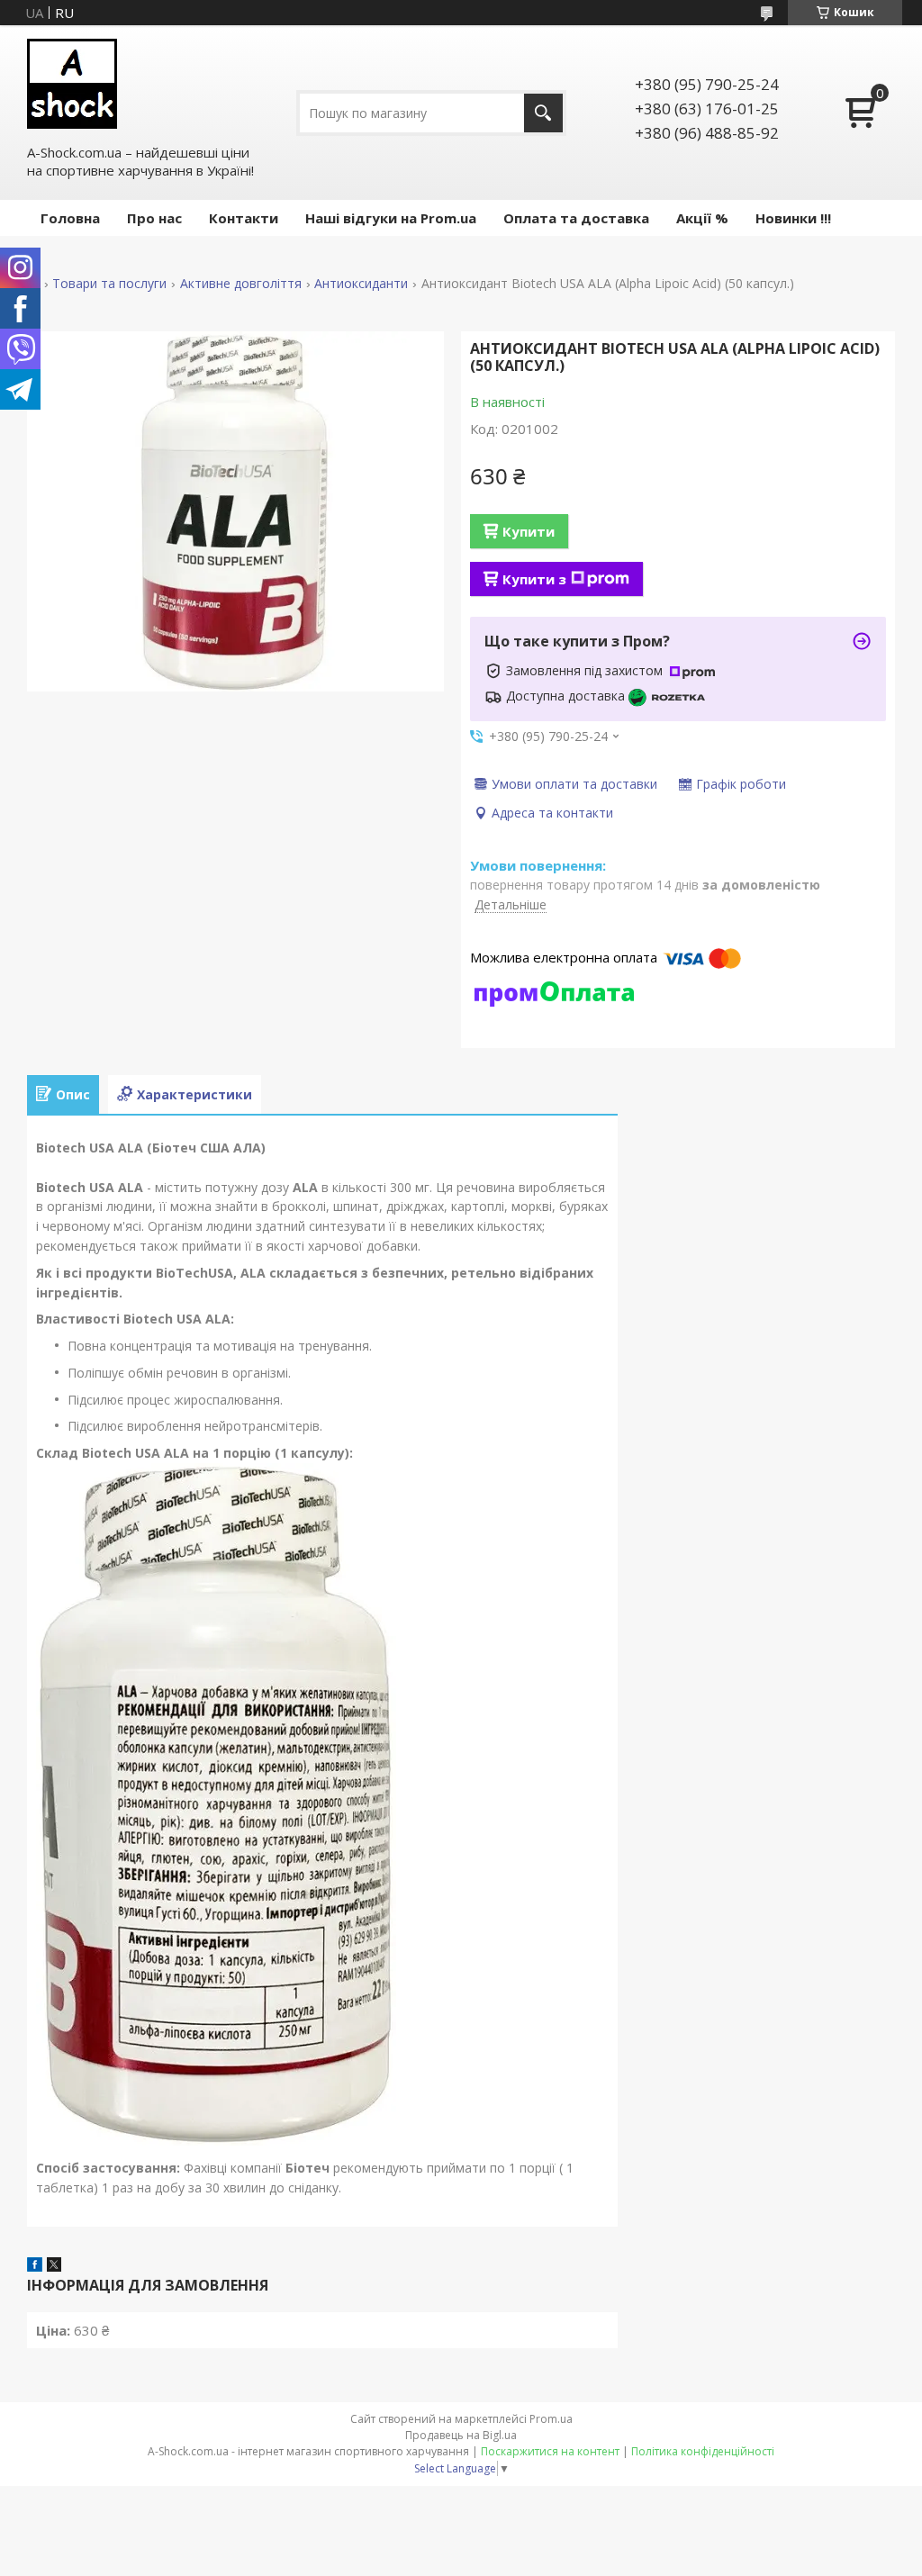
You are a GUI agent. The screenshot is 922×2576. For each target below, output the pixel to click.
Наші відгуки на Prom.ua (391, 218)
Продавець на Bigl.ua (461, 2435)
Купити (529, 531)
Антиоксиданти (361, 284)
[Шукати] (543, 113)
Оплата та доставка (576, 218)
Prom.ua (551, 2419)
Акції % (702, 218)
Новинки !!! (793, 218)
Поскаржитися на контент (550, 2451)
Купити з (534, 579)
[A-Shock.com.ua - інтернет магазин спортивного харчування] (72, 84)
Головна (70, 218)
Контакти (244, 218)
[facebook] (35, 2266)
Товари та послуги (109, 284)
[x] (54, 2266)
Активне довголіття (241, 284)
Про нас (154, 218)
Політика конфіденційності (703, 2451)
